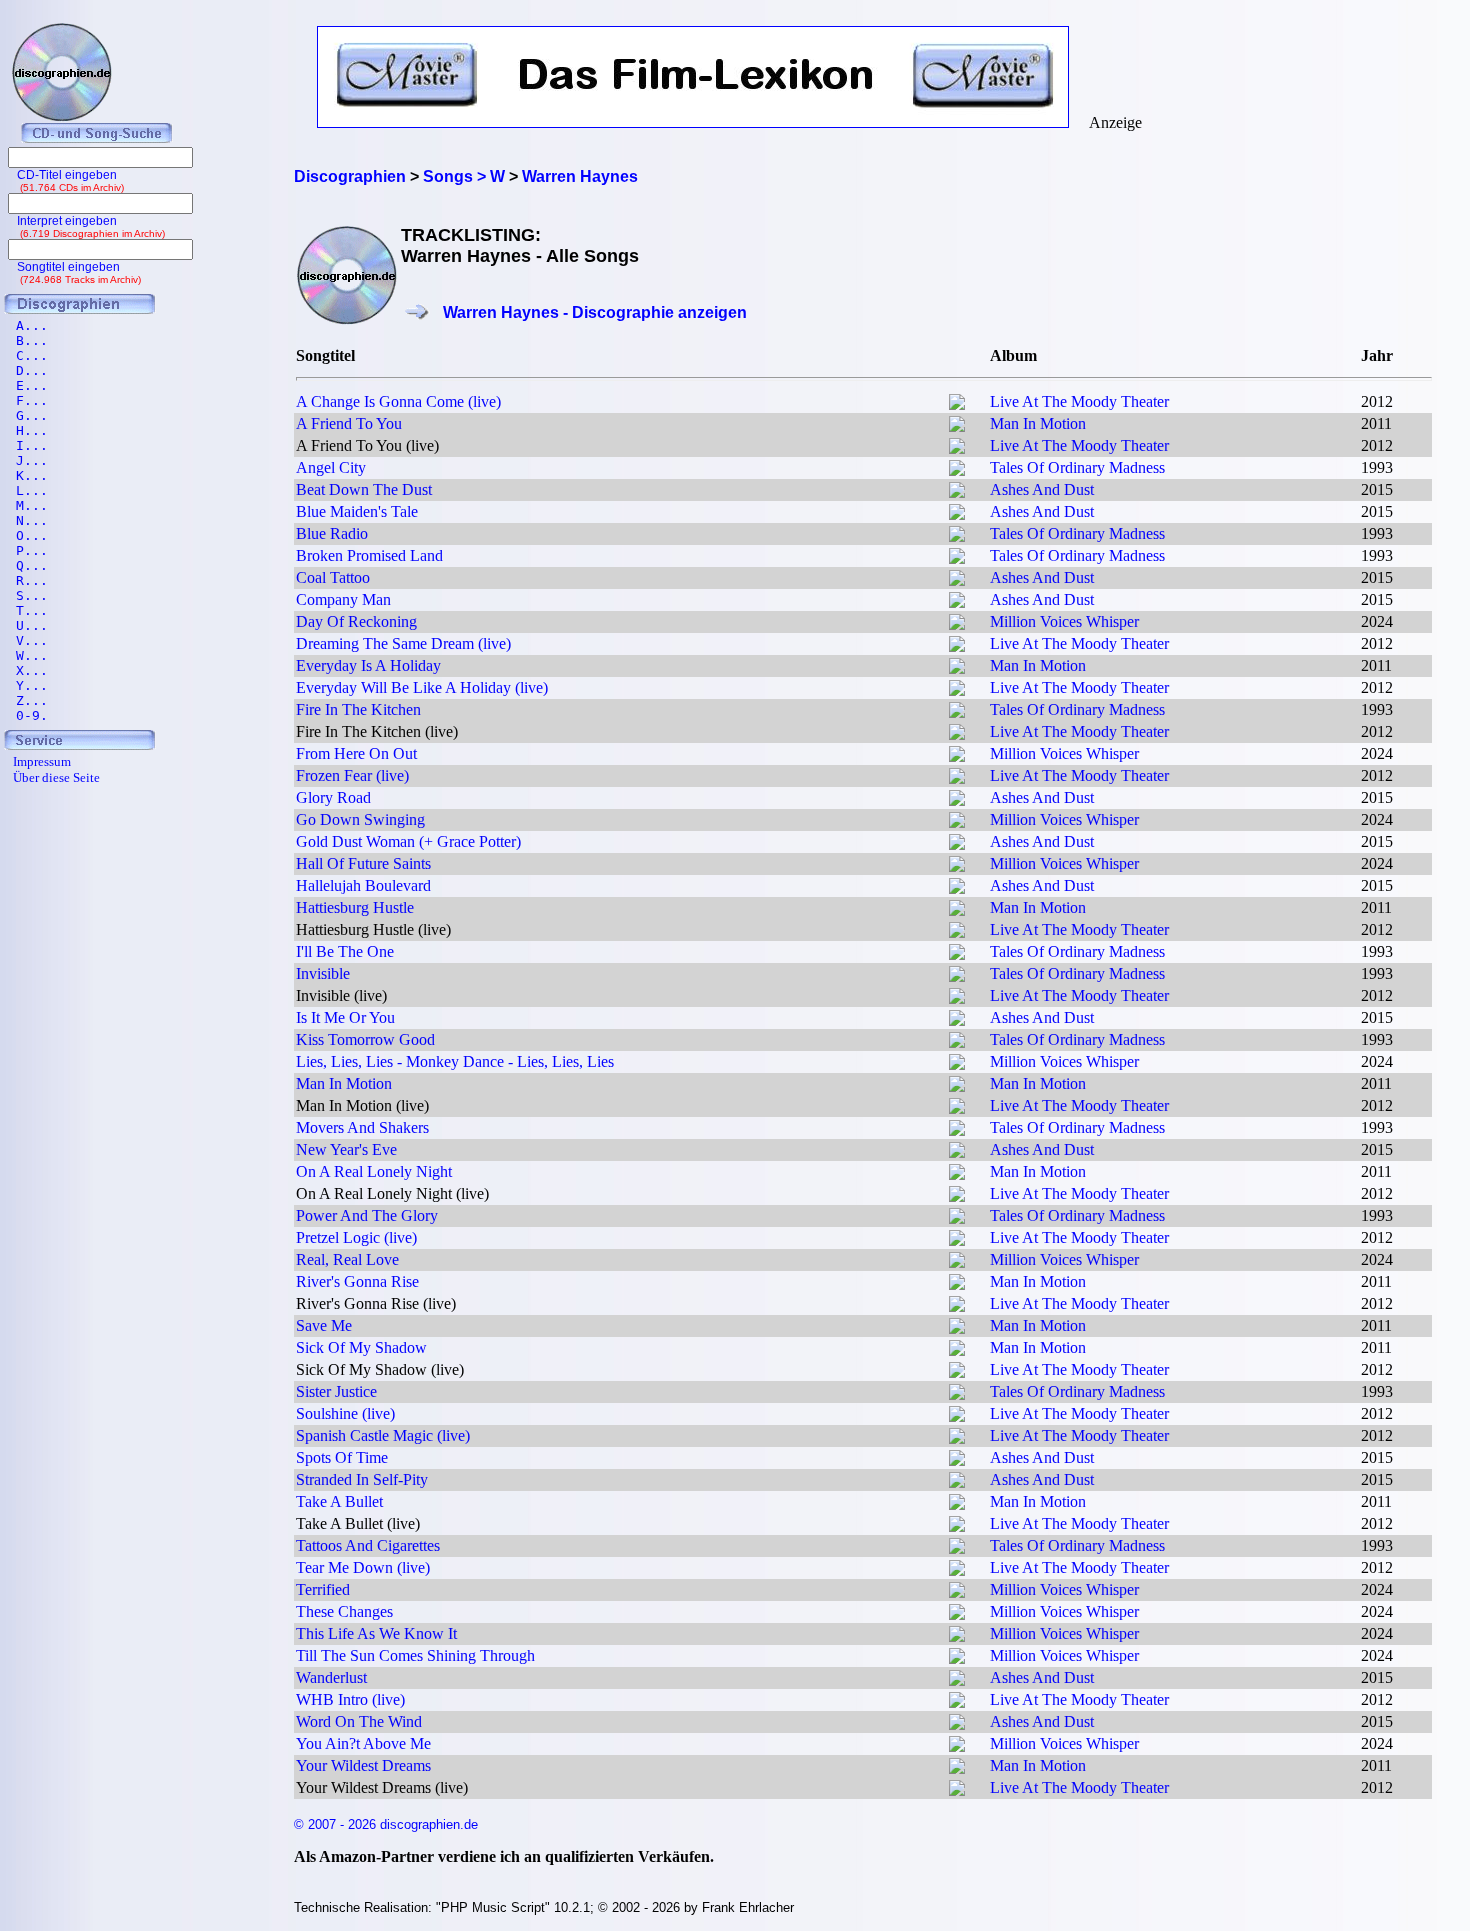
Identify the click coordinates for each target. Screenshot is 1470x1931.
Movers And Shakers (362, 1127)
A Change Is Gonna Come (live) (398, 401)
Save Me (324, 1325)
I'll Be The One (345, 951)
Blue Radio (332, 533)
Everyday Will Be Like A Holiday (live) (422, 687)
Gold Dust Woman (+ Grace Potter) (408, 841)
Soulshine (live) (345, 1413)
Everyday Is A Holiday (368, 665)
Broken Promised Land (369, 555)
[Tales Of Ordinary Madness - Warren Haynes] (957, 470)
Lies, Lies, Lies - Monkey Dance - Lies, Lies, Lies (455, 1061)
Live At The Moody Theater (1079, 401)
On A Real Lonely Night (374, 1171)
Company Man (343, 599)
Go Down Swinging (360, 819)
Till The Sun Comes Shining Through (415, 1655)
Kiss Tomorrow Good (365, 1039)
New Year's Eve (346, 1149)
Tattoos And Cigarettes (368, 1545)
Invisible (323, 973)
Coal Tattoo (333, 577)
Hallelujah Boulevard (363, 885)
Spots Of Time (342, 1457)
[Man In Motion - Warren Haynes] (957, 426)
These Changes (344, 1611)
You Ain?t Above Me (363, 1743)
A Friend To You (349, 423)
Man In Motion (1038, 423)
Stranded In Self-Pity (362, 1479)
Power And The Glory (367, 1215)
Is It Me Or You (345, 1017)
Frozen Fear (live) (352, 775)
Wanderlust (331, 1677)
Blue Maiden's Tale (357, 511)
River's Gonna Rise (357, 1281)
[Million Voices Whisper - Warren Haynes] (957, 624)
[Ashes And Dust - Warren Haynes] (957, 492)
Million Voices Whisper (1064, 621)
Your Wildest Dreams (363, 1765)
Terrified (323, 1589)
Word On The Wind (359, 1721)
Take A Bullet (339, 1501)
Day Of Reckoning (356, 621)
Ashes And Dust (1042, 489)
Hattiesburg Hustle (355, 907)
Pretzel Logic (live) (356, 1237)
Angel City (331, 467)
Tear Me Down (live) (363, 1567)
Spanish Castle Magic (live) (383, 1435)
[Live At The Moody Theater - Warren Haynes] (957, 404)
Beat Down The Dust (364, 489)
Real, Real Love (347, 1259)
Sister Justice (336, 1391)
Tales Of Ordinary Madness (1077, 467)
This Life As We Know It (376, 1633)
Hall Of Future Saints (363, 863)
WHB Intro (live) (350, 1699)
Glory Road (333, 797)
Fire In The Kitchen (358, 709)
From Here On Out (356, 753)
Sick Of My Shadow (361, 1347)
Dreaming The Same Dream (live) (403, 643)
